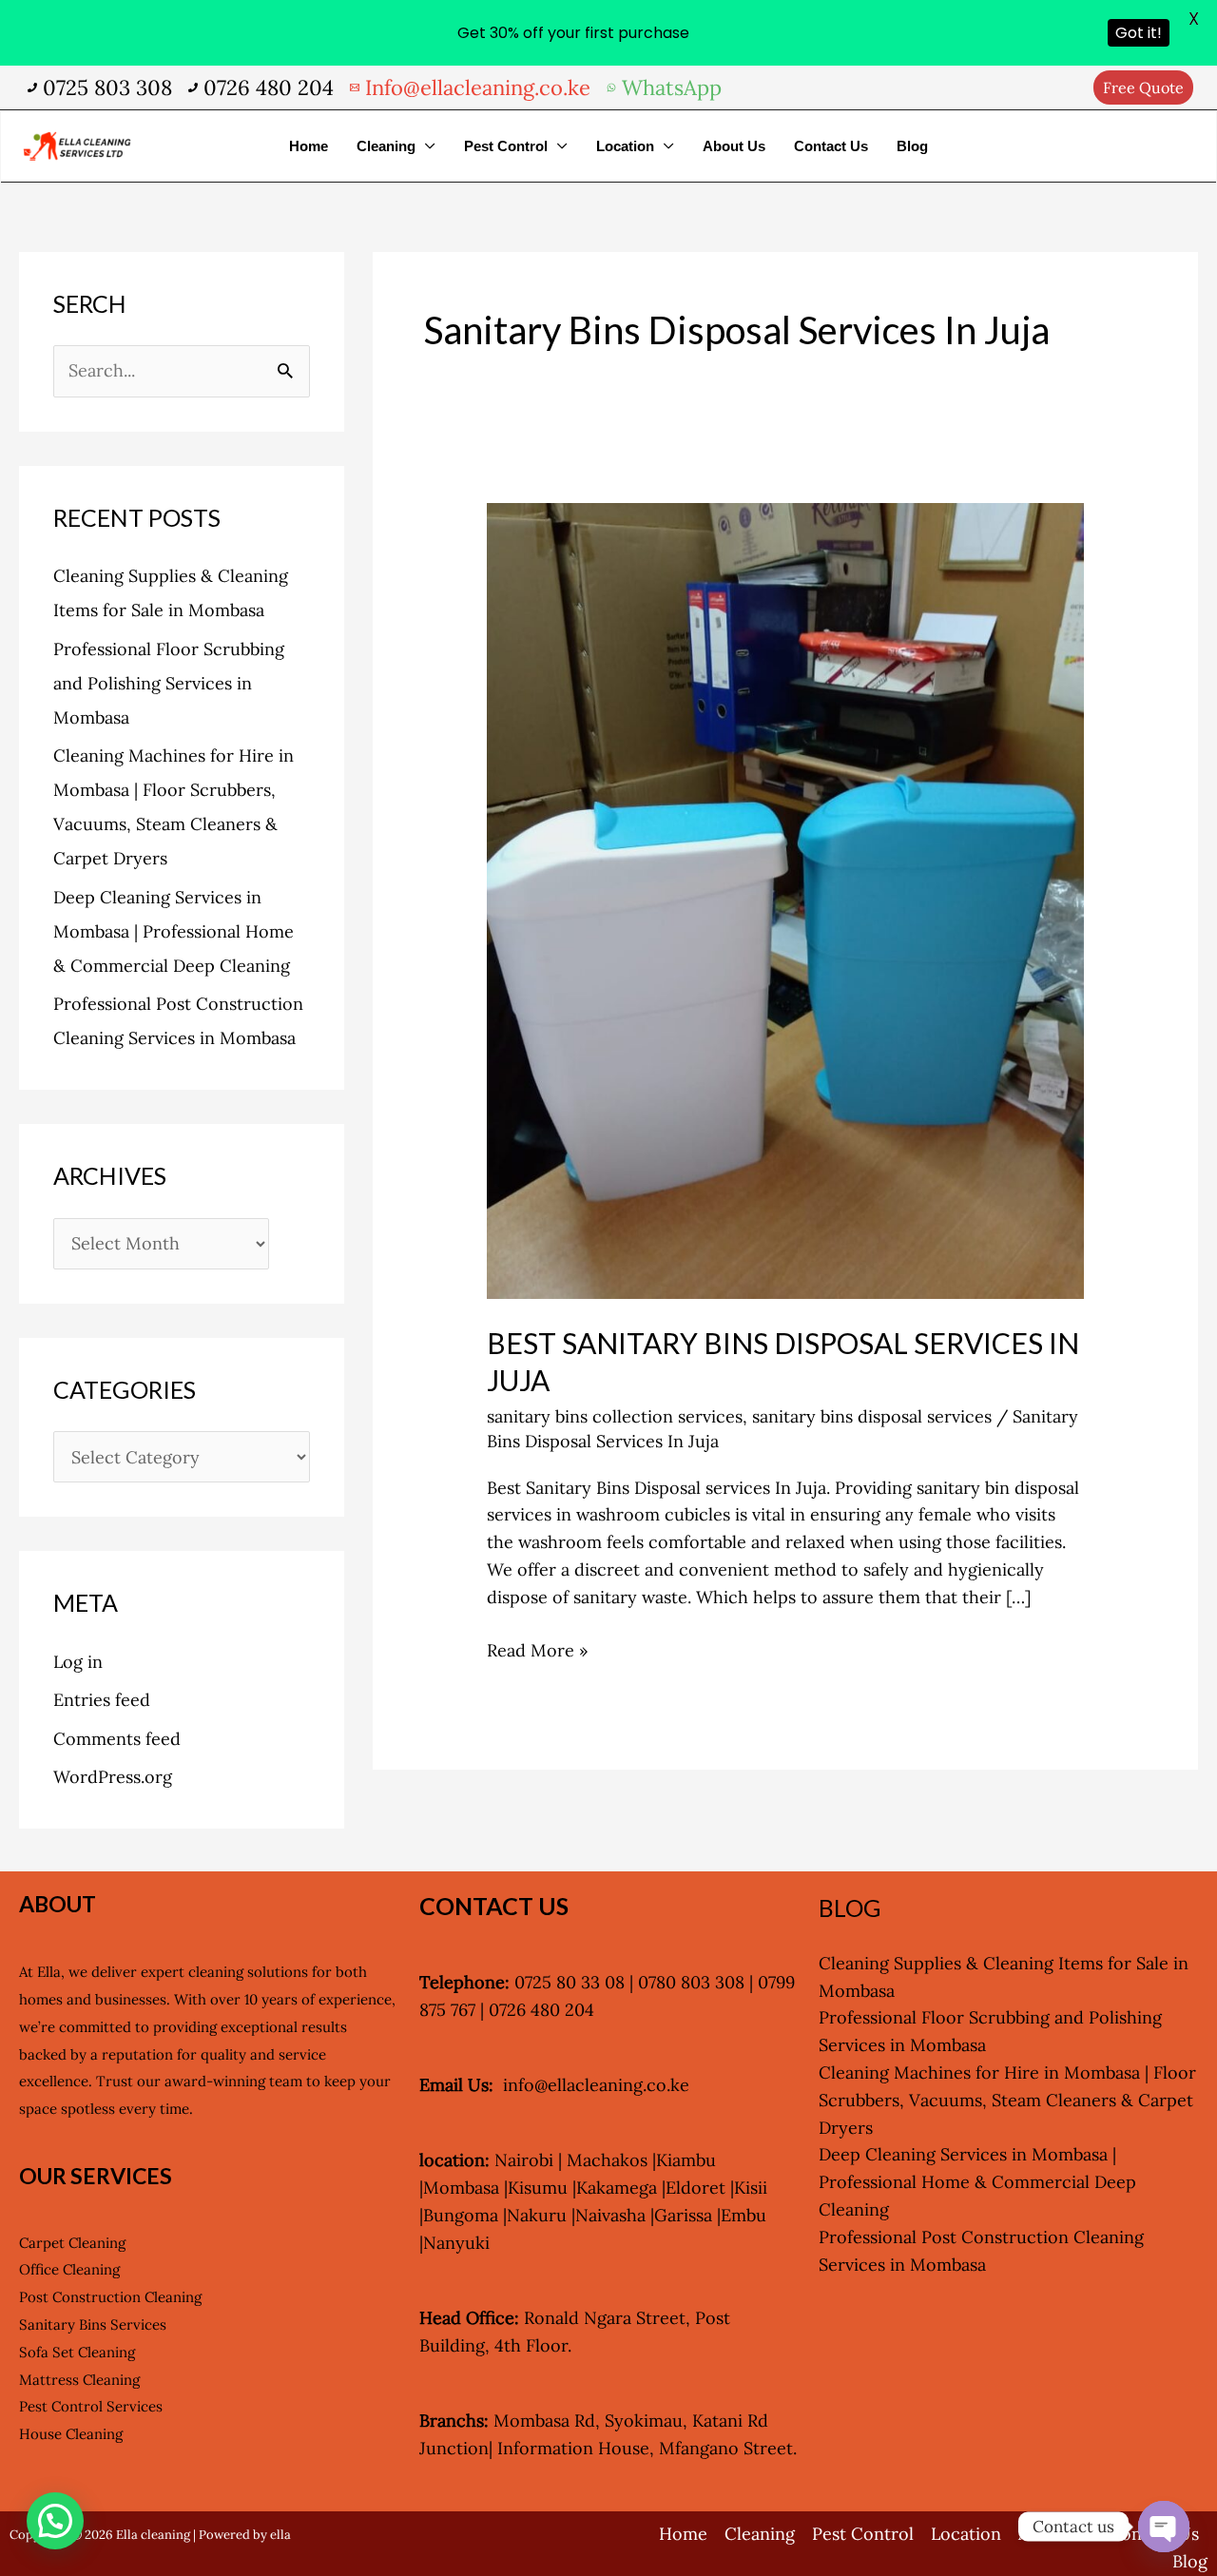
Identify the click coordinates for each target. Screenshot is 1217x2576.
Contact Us (831, 146)
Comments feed (117, 1739)
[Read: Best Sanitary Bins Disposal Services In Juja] (785, 899)
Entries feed (102, 1700)
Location (625, 146)
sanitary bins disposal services (872, 1416)
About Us (734, 146)
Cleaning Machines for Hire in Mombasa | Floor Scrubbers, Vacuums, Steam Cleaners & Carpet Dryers (1007, 2100)
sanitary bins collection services (615, 1416)
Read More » (538, 1649)
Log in (78, 1662)
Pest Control (506, 146)
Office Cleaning (69, 2269)
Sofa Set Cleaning (77, 2352)
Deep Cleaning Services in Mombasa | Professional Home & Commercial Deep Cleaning (174, 931)
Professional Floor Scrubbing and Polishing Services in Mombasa (169, 683)
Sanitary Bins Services (93, 2324)
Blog (912, 146)
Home (309, 146)
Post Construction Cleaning (110, 2297)
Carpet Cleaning (72, 2243)
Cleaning (386, 146)
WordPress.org (113, 1777)
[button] (1143, 87)
